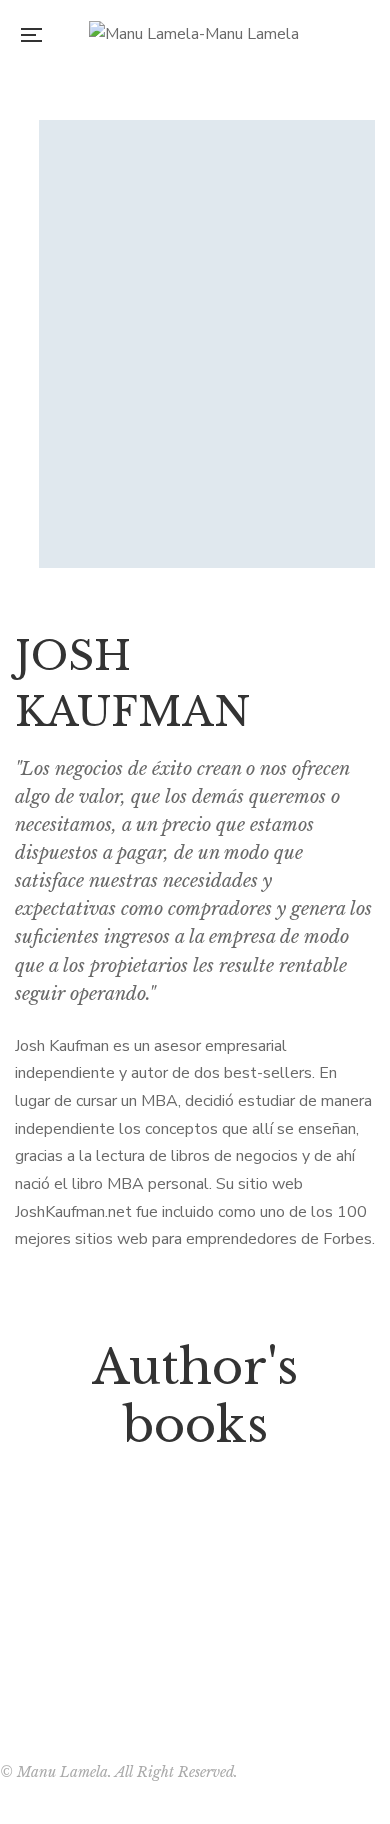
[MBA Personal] (195, 1518)
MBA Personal (195, 1585)
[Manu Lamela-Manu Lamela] (194, 35)
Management (195, 1552)
